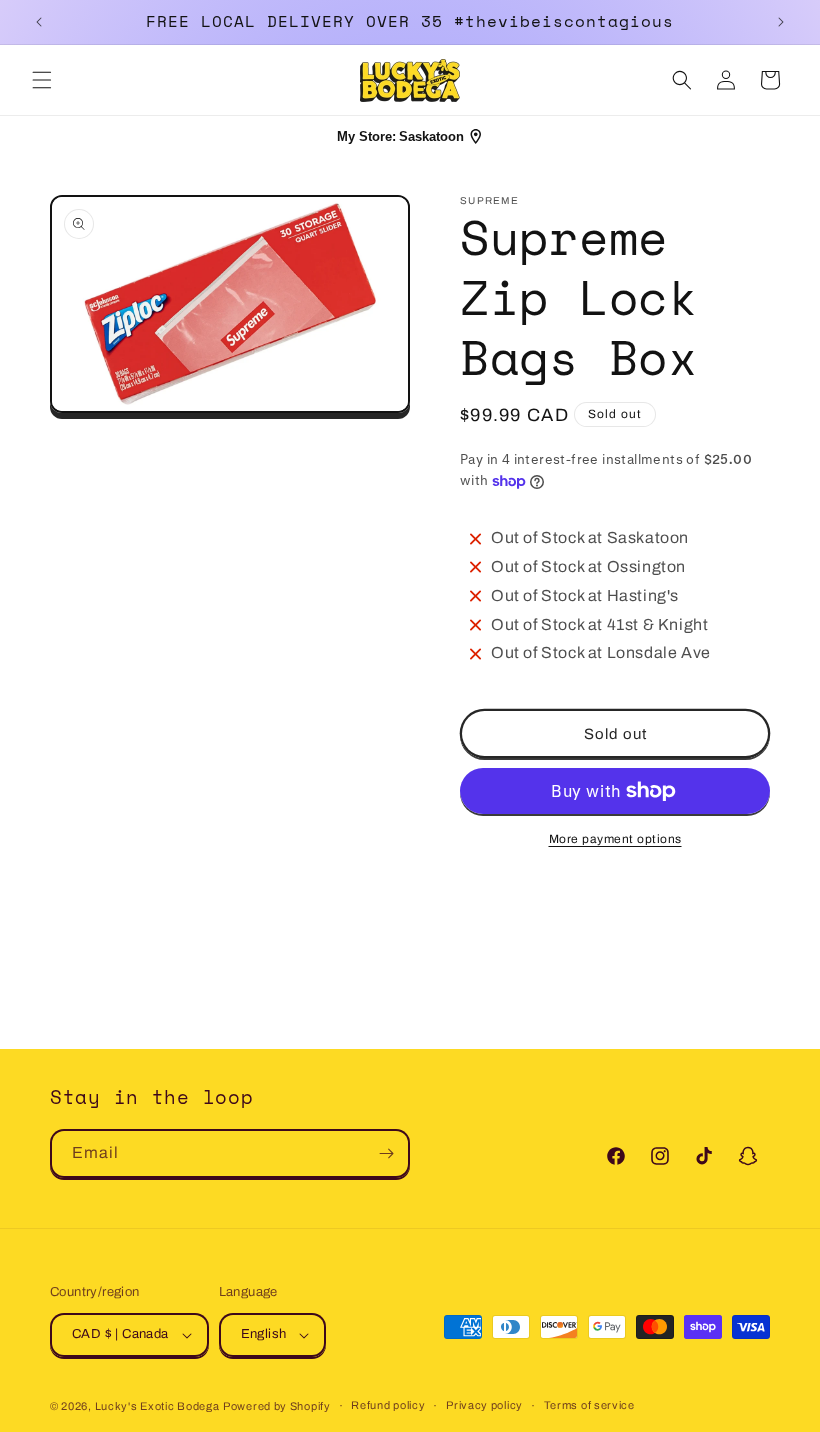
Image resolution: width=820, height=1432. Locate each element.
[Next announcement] (781, 22)
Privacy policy (484, 1405)
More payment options (615, 839)
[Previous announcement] (39, 22)
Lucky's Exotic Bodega (157, 1406)
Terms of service (589, 1405)
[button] (42, 80)
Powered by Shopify (277, 1406)
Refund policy (388, 1405)
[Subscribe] (386, 1153)
